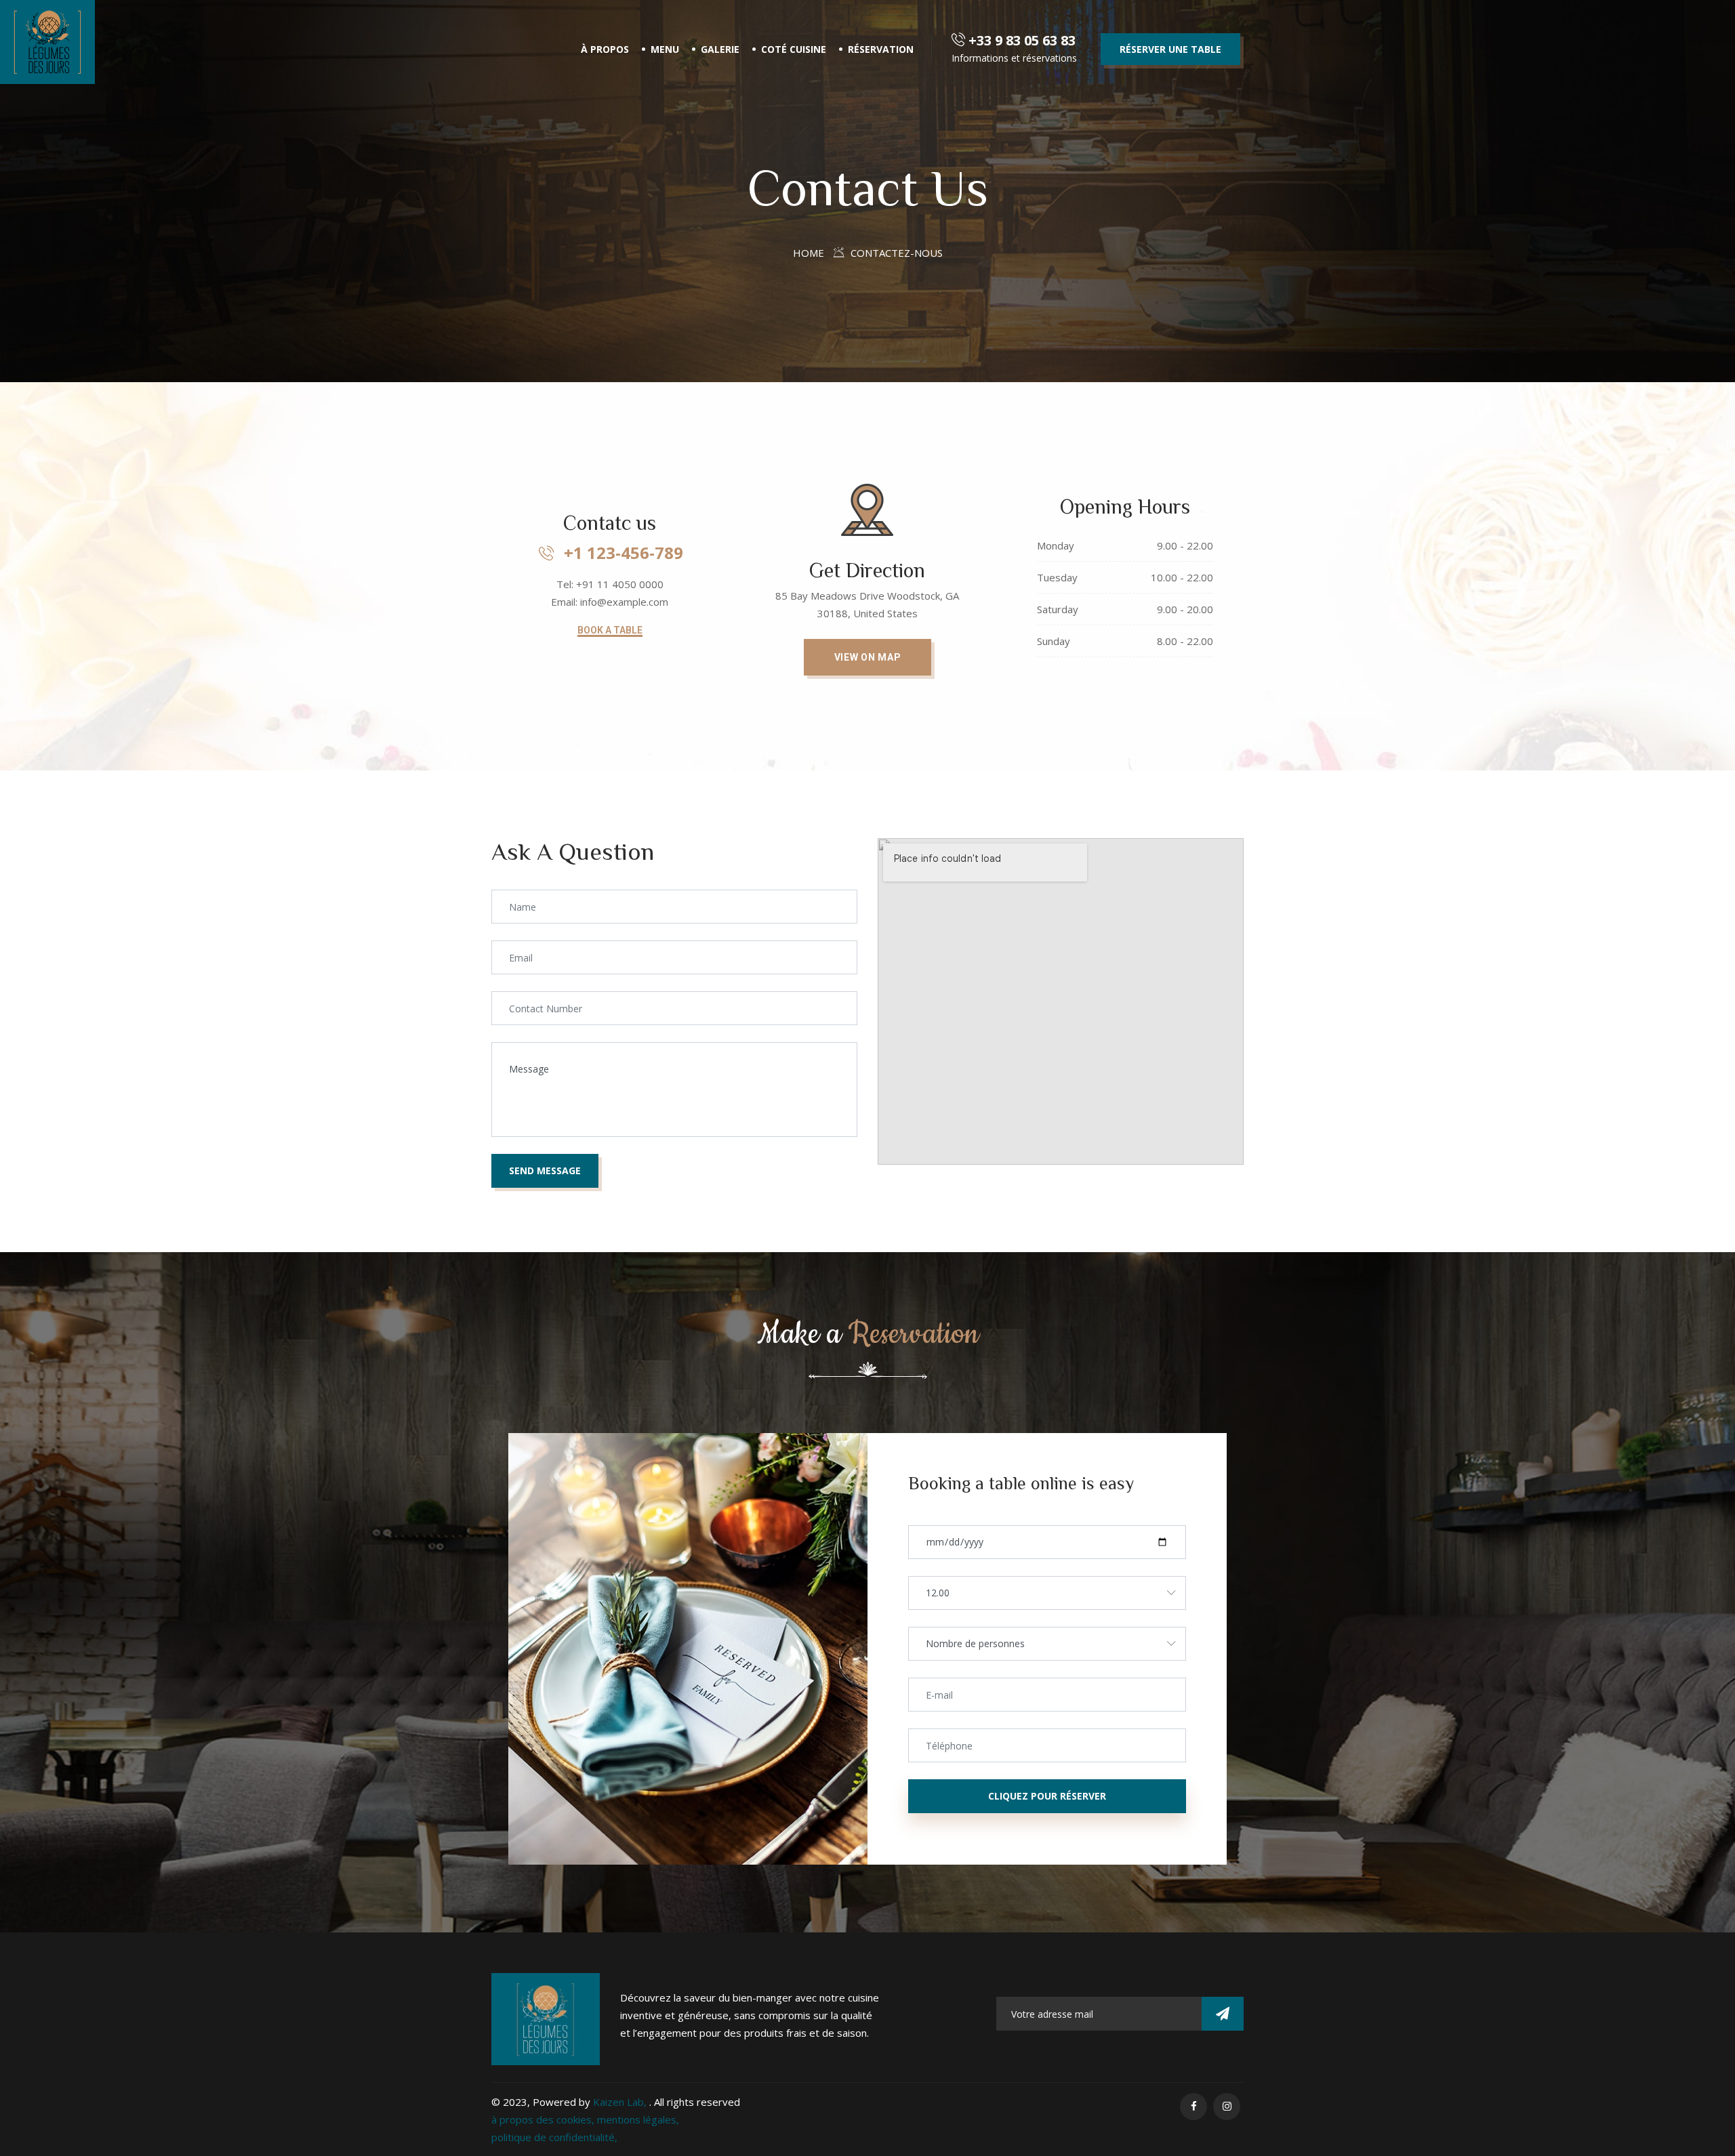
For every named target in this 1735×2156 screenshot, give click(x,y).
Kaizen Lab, (621, 2102)
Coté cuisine (794, 49)
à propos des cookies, (544, 2119)
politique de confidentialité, (554, 2137)
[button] (610, 631)
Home (809, 253)
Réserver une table (1170, 49)
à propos (605, 49)
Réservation (881, 49)
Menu (665, 49)
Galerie (720, 49)
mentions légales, (638, 2119)
